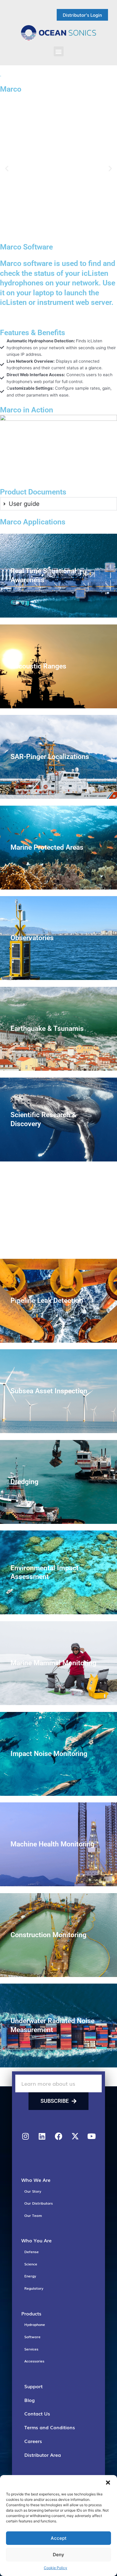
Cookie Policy (55, 2568)
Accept (59, 2538)
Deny (58, 2555)
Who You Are (36, 2240)
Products (31, 2313)
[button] (108, 2483)
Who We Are (36, 2180)
